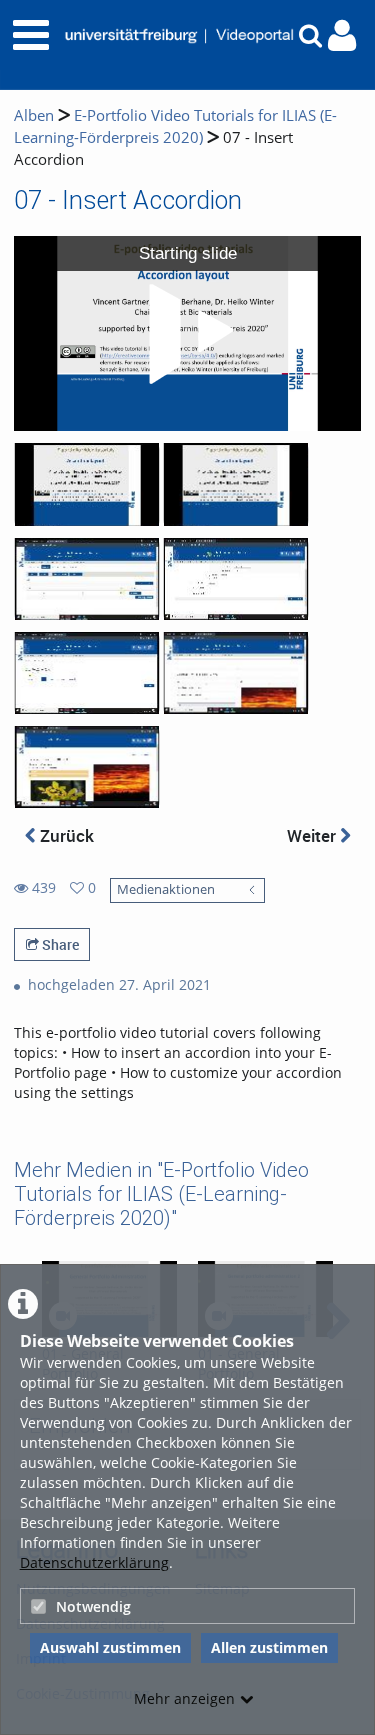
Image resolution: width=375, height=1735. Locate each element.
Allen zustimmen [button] (269, 1647)
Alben (34, 115)
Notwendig (93, 1606)
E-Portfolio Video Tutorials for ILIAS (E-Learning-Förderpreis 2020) (175, 126)
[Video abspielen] (188, 334)
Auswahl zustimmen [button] (110, 1647)
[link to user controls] (342, 35)
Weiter (313, 835)
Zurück (65, 835)
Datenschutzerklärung (94, 1562)
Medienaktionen (166, 889)
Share (59, 944)
